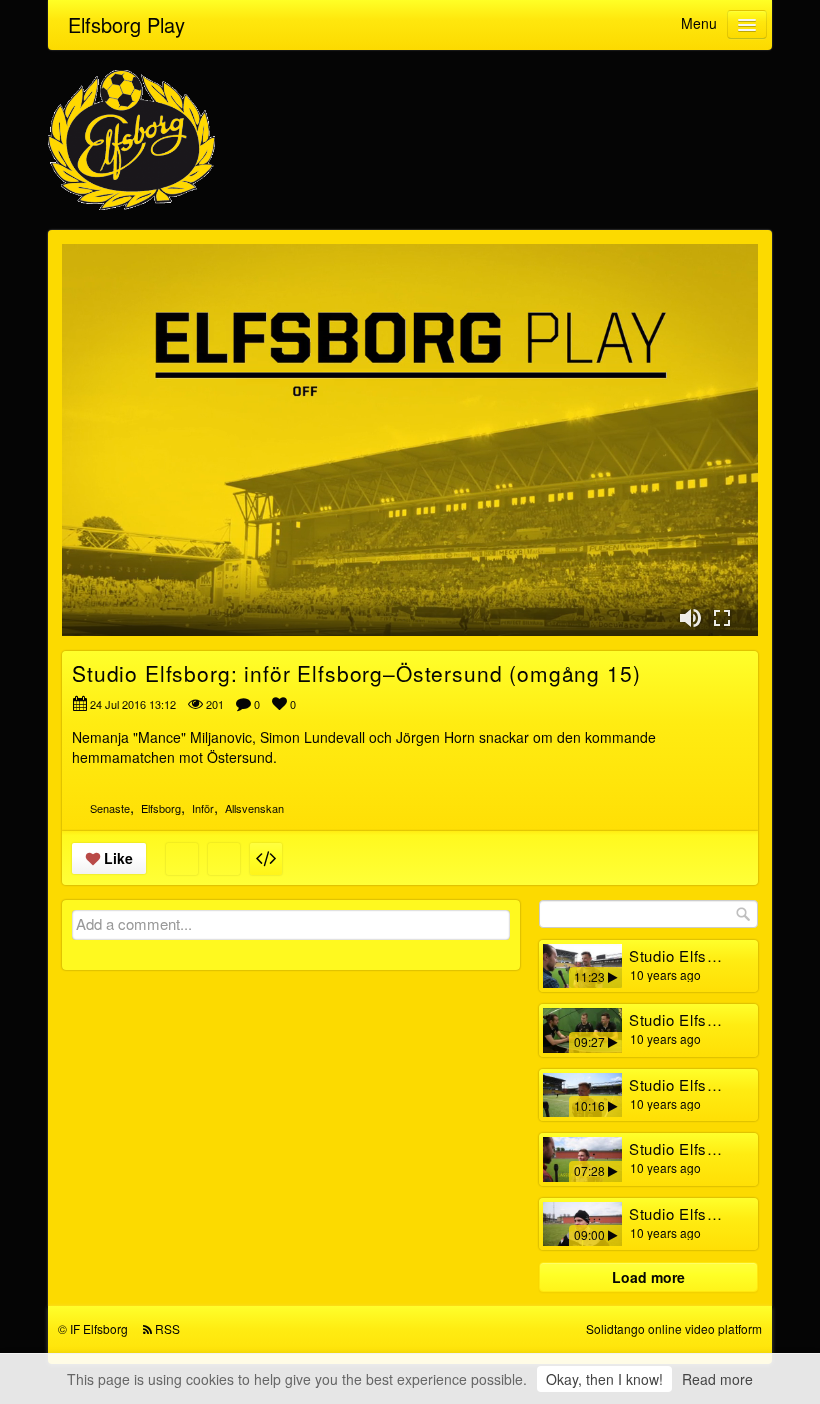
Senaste (110, 808)
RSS (167, 1328)
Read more (717, 1379)
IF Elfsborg (99, 1328)
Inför (203, 808)
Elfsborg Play (126, 24)
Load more (648, 1277)
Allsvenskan (254, 808)
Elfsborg (161, 808)
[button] (690, 618)
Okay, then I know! (604, 1379)
